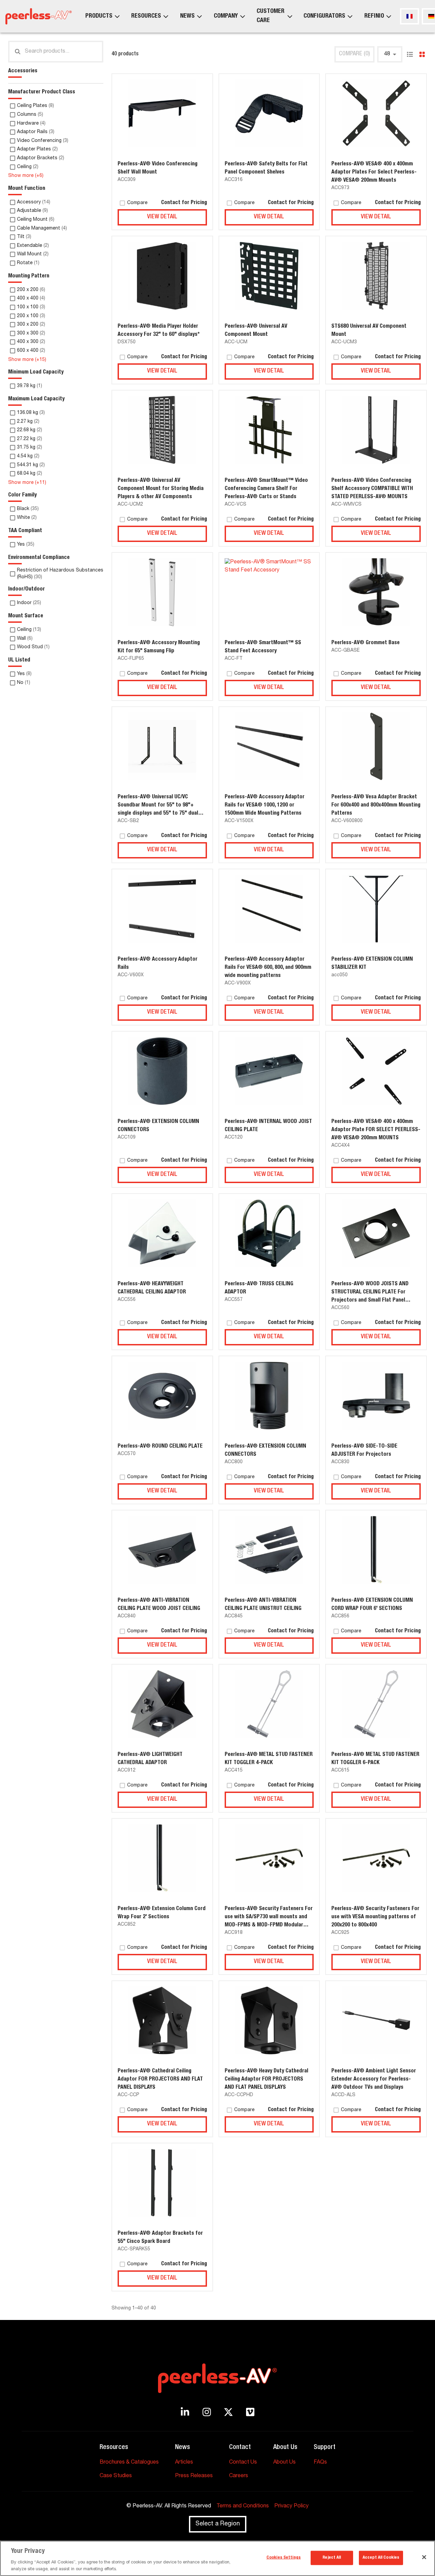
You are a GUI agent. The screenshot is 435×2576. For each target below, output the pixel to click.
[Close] (424, 2557)
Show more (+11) (27, 483)
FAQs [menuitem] (320, 2463)
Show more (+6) (26, 176)
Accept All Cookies (381, 2558)
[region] (217, 2558)
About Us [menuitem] (284, 2463)
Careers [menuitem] (239, 2476)
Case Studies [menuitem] (116, 2476)
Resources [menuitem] (146, 16)
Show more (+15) (27, 360)
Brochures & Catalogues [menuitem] (129, 2463)
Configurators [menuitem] (324, 16)
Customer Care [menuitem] (271, 16)
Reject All (332, 2558)
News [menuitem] (187, 16)
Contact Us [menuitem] (243, 2463)
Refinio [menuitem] (374, 16)
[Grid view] (422, 54)
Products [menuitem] (99, 16)
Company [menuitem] (226, 16)
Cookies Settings (284, 2558)
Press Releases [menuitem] (194, 2476)
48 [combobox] (387, 54)
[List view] (410, 54)
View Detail (162, 217)
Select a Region (218, 2524)
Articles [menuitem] (184, 2463)
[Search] (18, 52)
